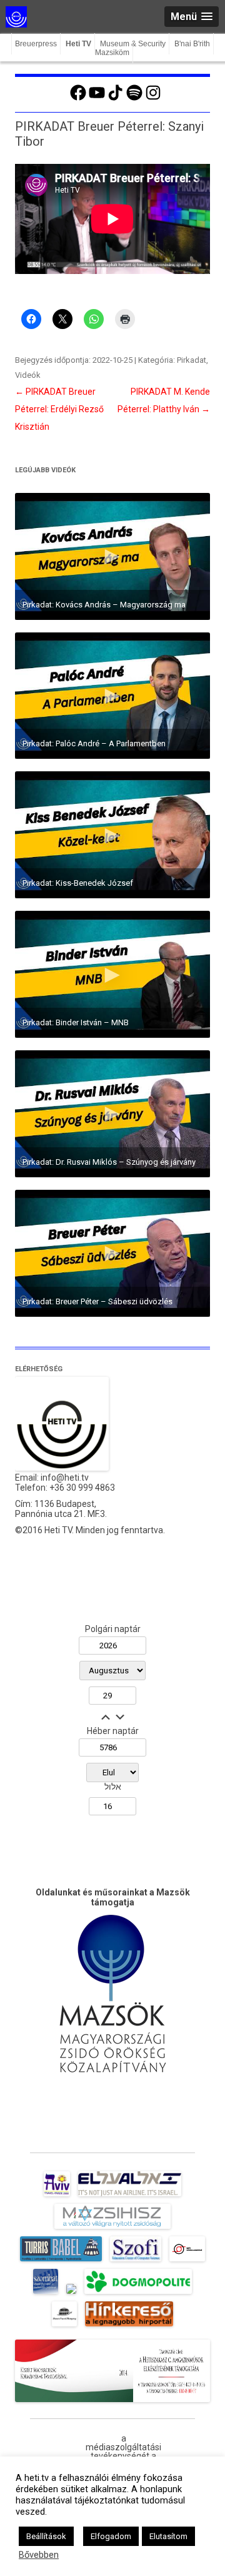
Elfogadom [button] (111, 2536)
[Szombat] (46, 2294)
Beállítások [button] (46, 2536)
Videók (28, 375)
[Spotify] (134, 99)
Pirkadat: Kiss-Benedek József (78, 883)
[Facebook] (78, 99)
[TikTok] (116, 99)
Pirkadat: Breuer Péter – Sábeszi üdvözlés (97, 1301)
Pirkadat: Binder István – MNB (76, 1022)
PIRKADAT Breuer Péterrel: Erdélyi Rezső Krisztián (59, 409)
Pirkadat (192, 360)
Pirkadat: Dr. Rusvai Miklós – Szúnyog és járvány (109, 1162)
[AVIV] (57, 2196)
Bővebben (39, 2555)
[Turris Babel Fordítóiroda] (61, 2261)
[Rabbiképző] (71, 2294)
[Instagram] (153, 99)
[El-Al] (130, 2196)
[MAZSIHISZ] (112, 2229)
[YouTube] (97, 99)
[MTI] (187, 2261)
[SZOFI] (136, 2261)
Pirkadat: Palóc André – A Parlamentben (94, 743)
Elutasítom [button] (168, 2536)
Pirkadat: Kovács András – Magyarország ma (104, 605)
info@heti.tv (65, 1478)
